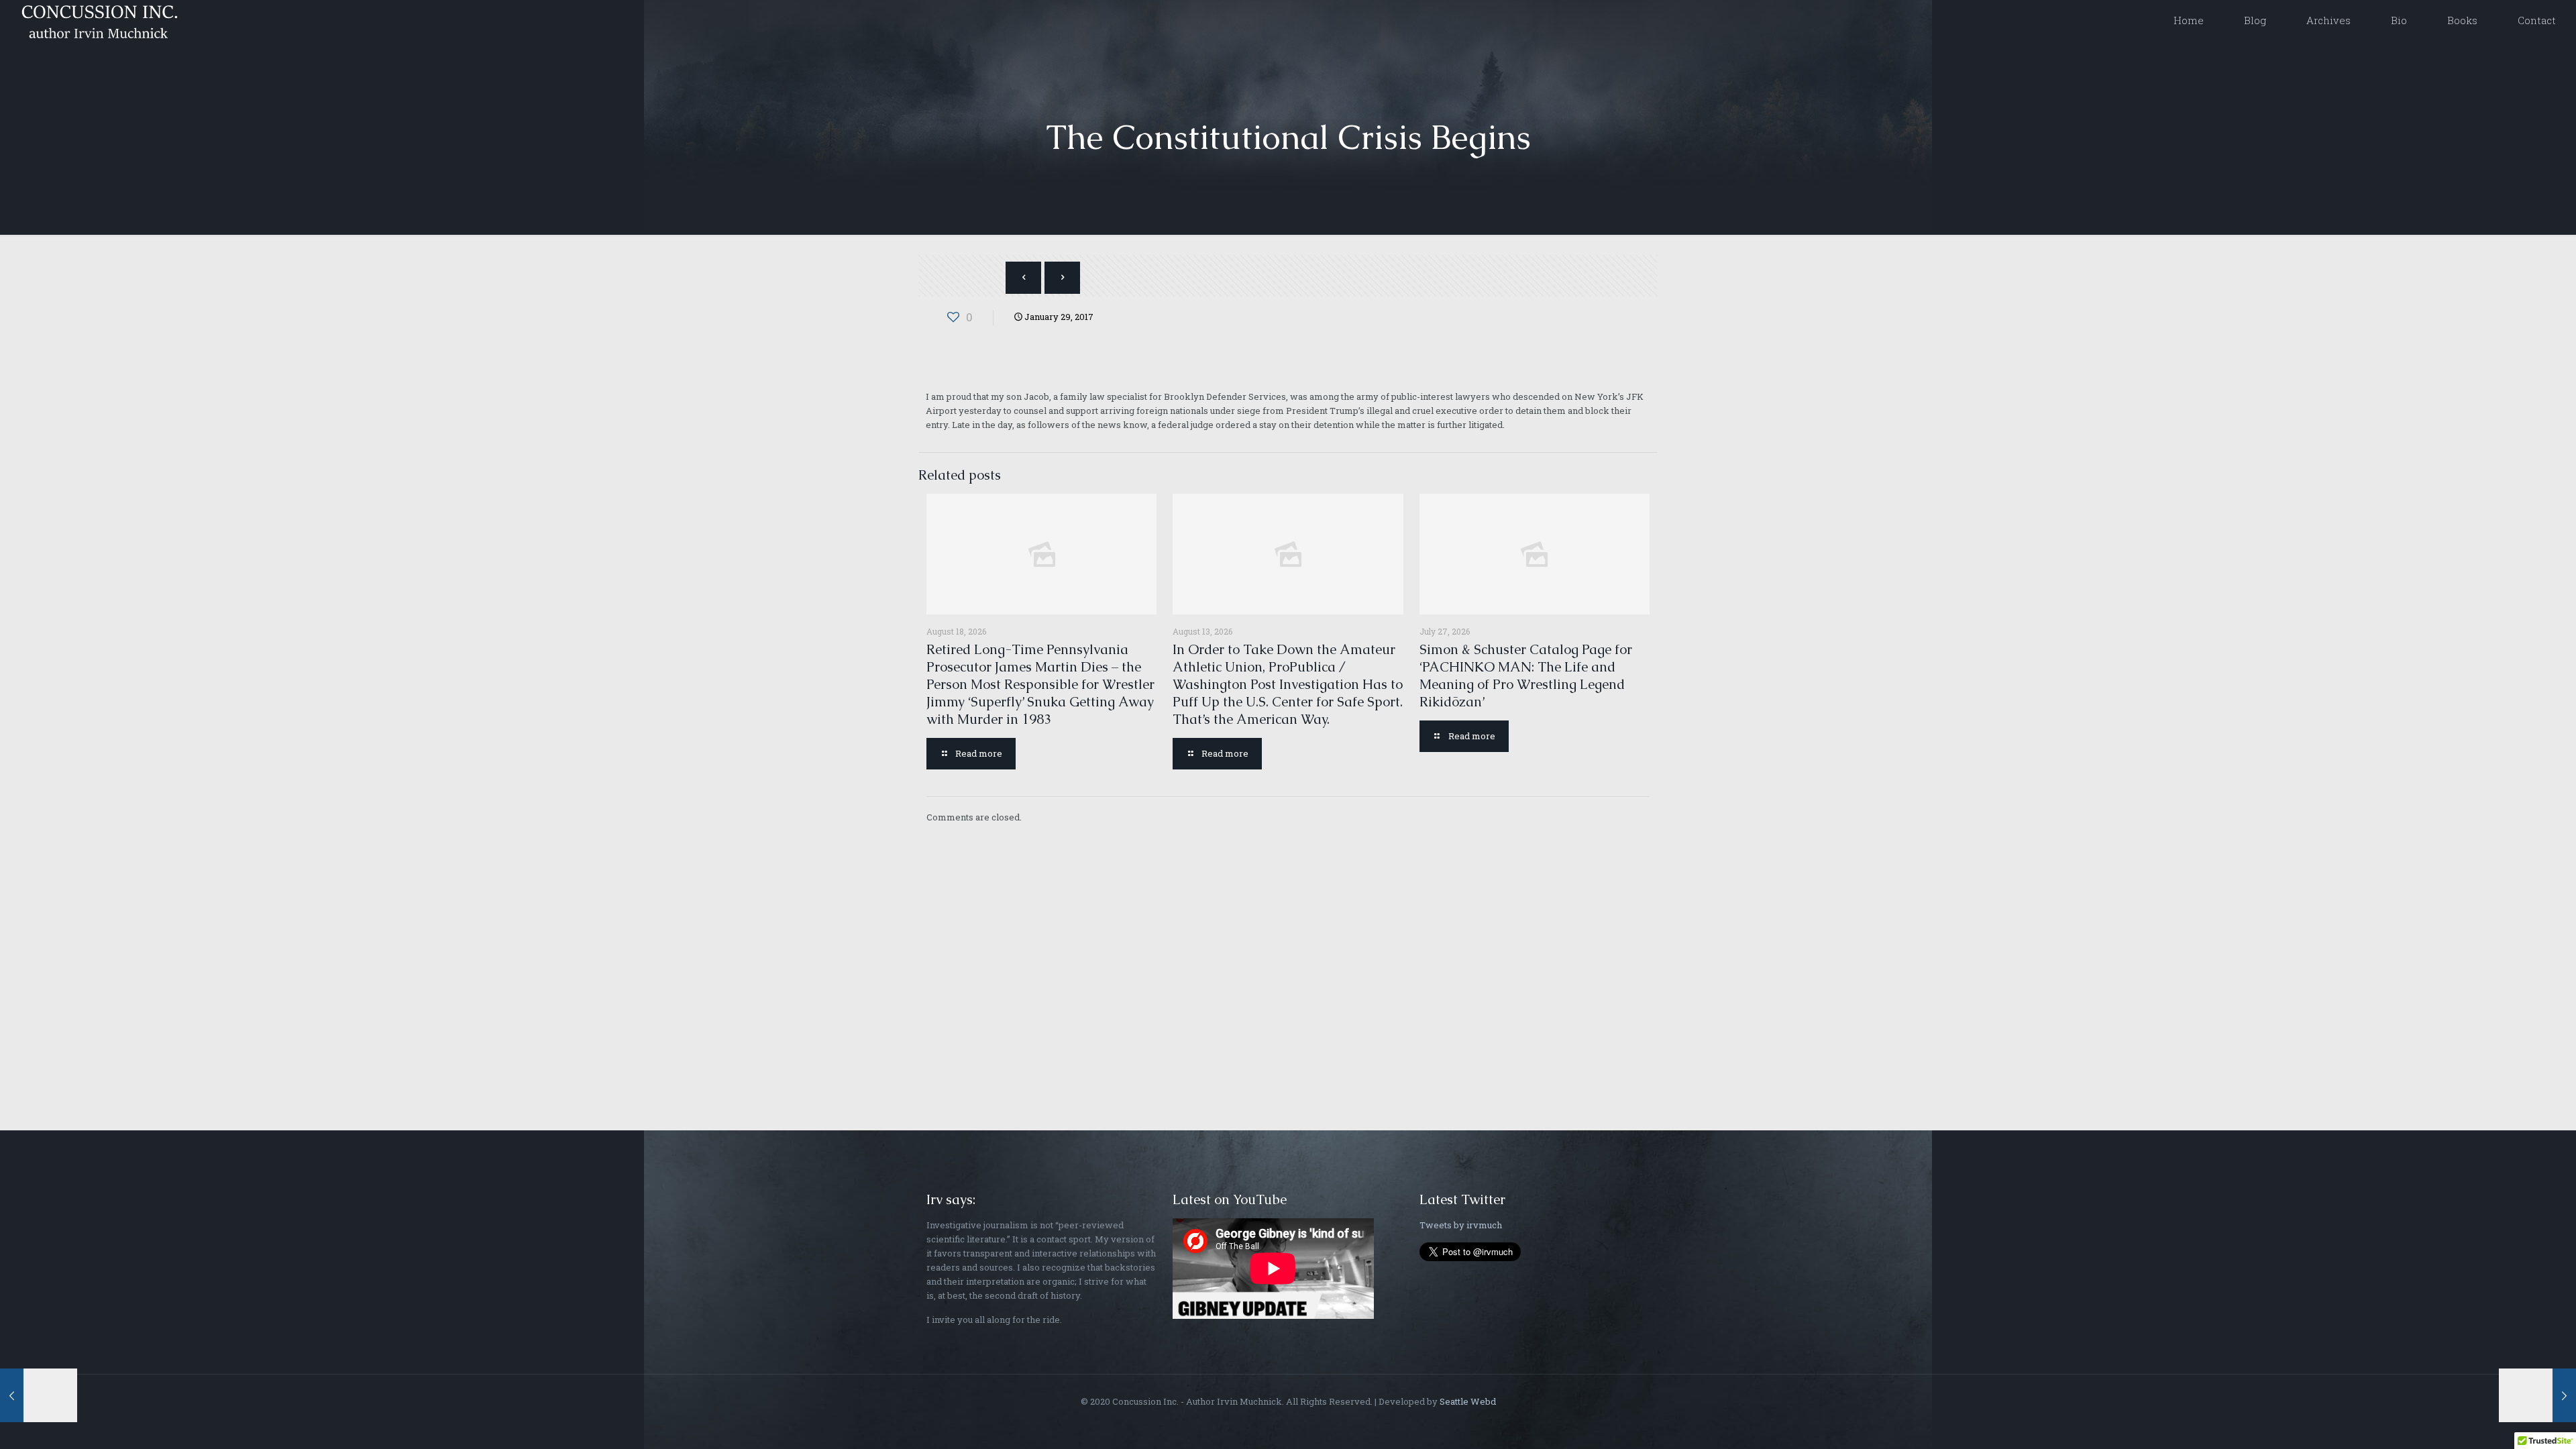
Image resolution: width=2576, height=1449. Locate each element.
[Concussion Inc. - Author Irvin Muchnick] (97, 20)
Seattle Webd (1468, 1401)
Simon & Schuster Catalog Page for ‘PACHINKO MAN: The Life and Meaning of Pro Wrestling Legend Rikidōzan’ (1526, 676)
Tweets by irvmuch (1461, 1225)
